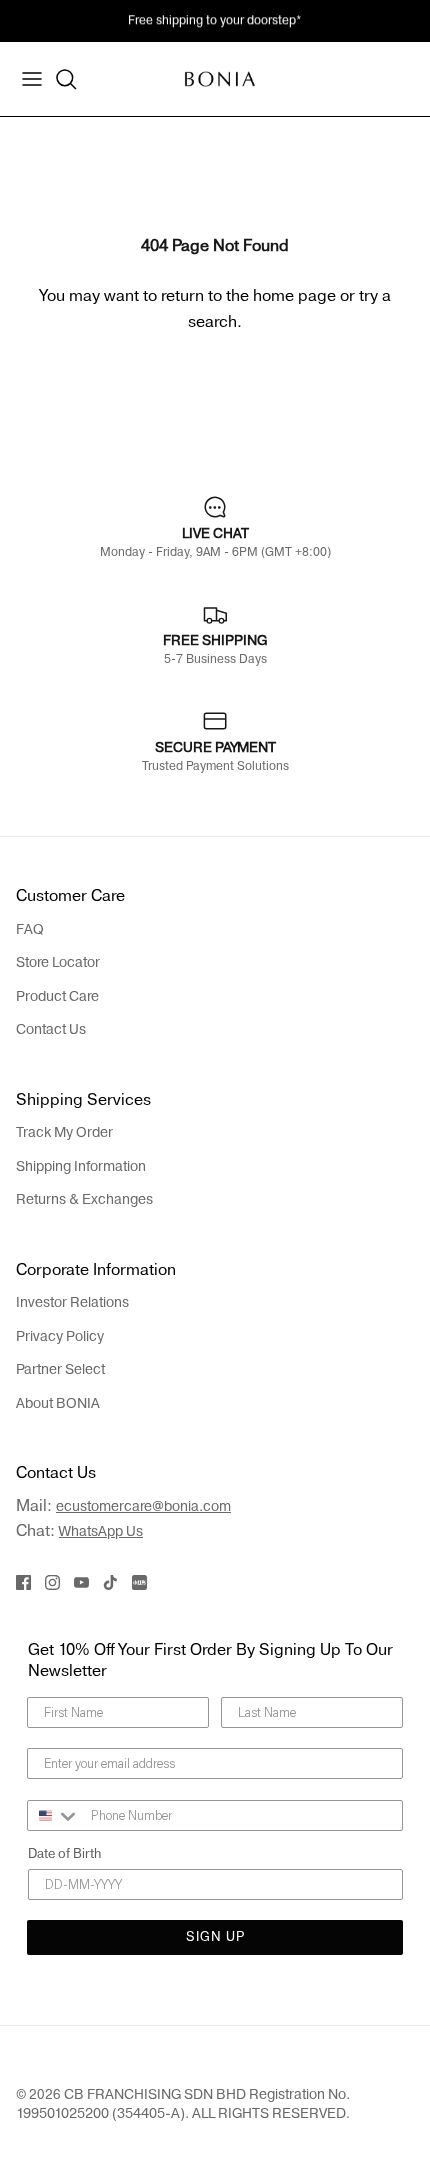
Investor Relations (72, 1302)
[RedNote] (139, 1582)
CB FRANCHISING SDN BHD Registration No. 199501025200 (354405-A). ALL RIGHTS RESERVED (183, 2103)
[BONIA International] (220, 78)
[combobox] (54, 1815)
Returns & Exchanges (84, 1199)
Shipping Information (81, 1166)
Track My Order (64, 1132)
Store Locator (58, 962)
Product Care (57, 996)
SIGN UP (215, 1937)
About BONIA (58, 1403)
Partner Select (60, 1369)
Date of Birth (64, 1854)
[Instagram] (52, 1582)
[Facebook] (23, 1582)
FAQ (30, 929)
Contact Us (51, 1029)
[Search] (66, 79)
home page (294, 296)
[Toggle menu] (32, 79)
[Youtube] (81, 1582)
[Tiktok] (110, 1582)
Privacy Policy (60, 1336)
